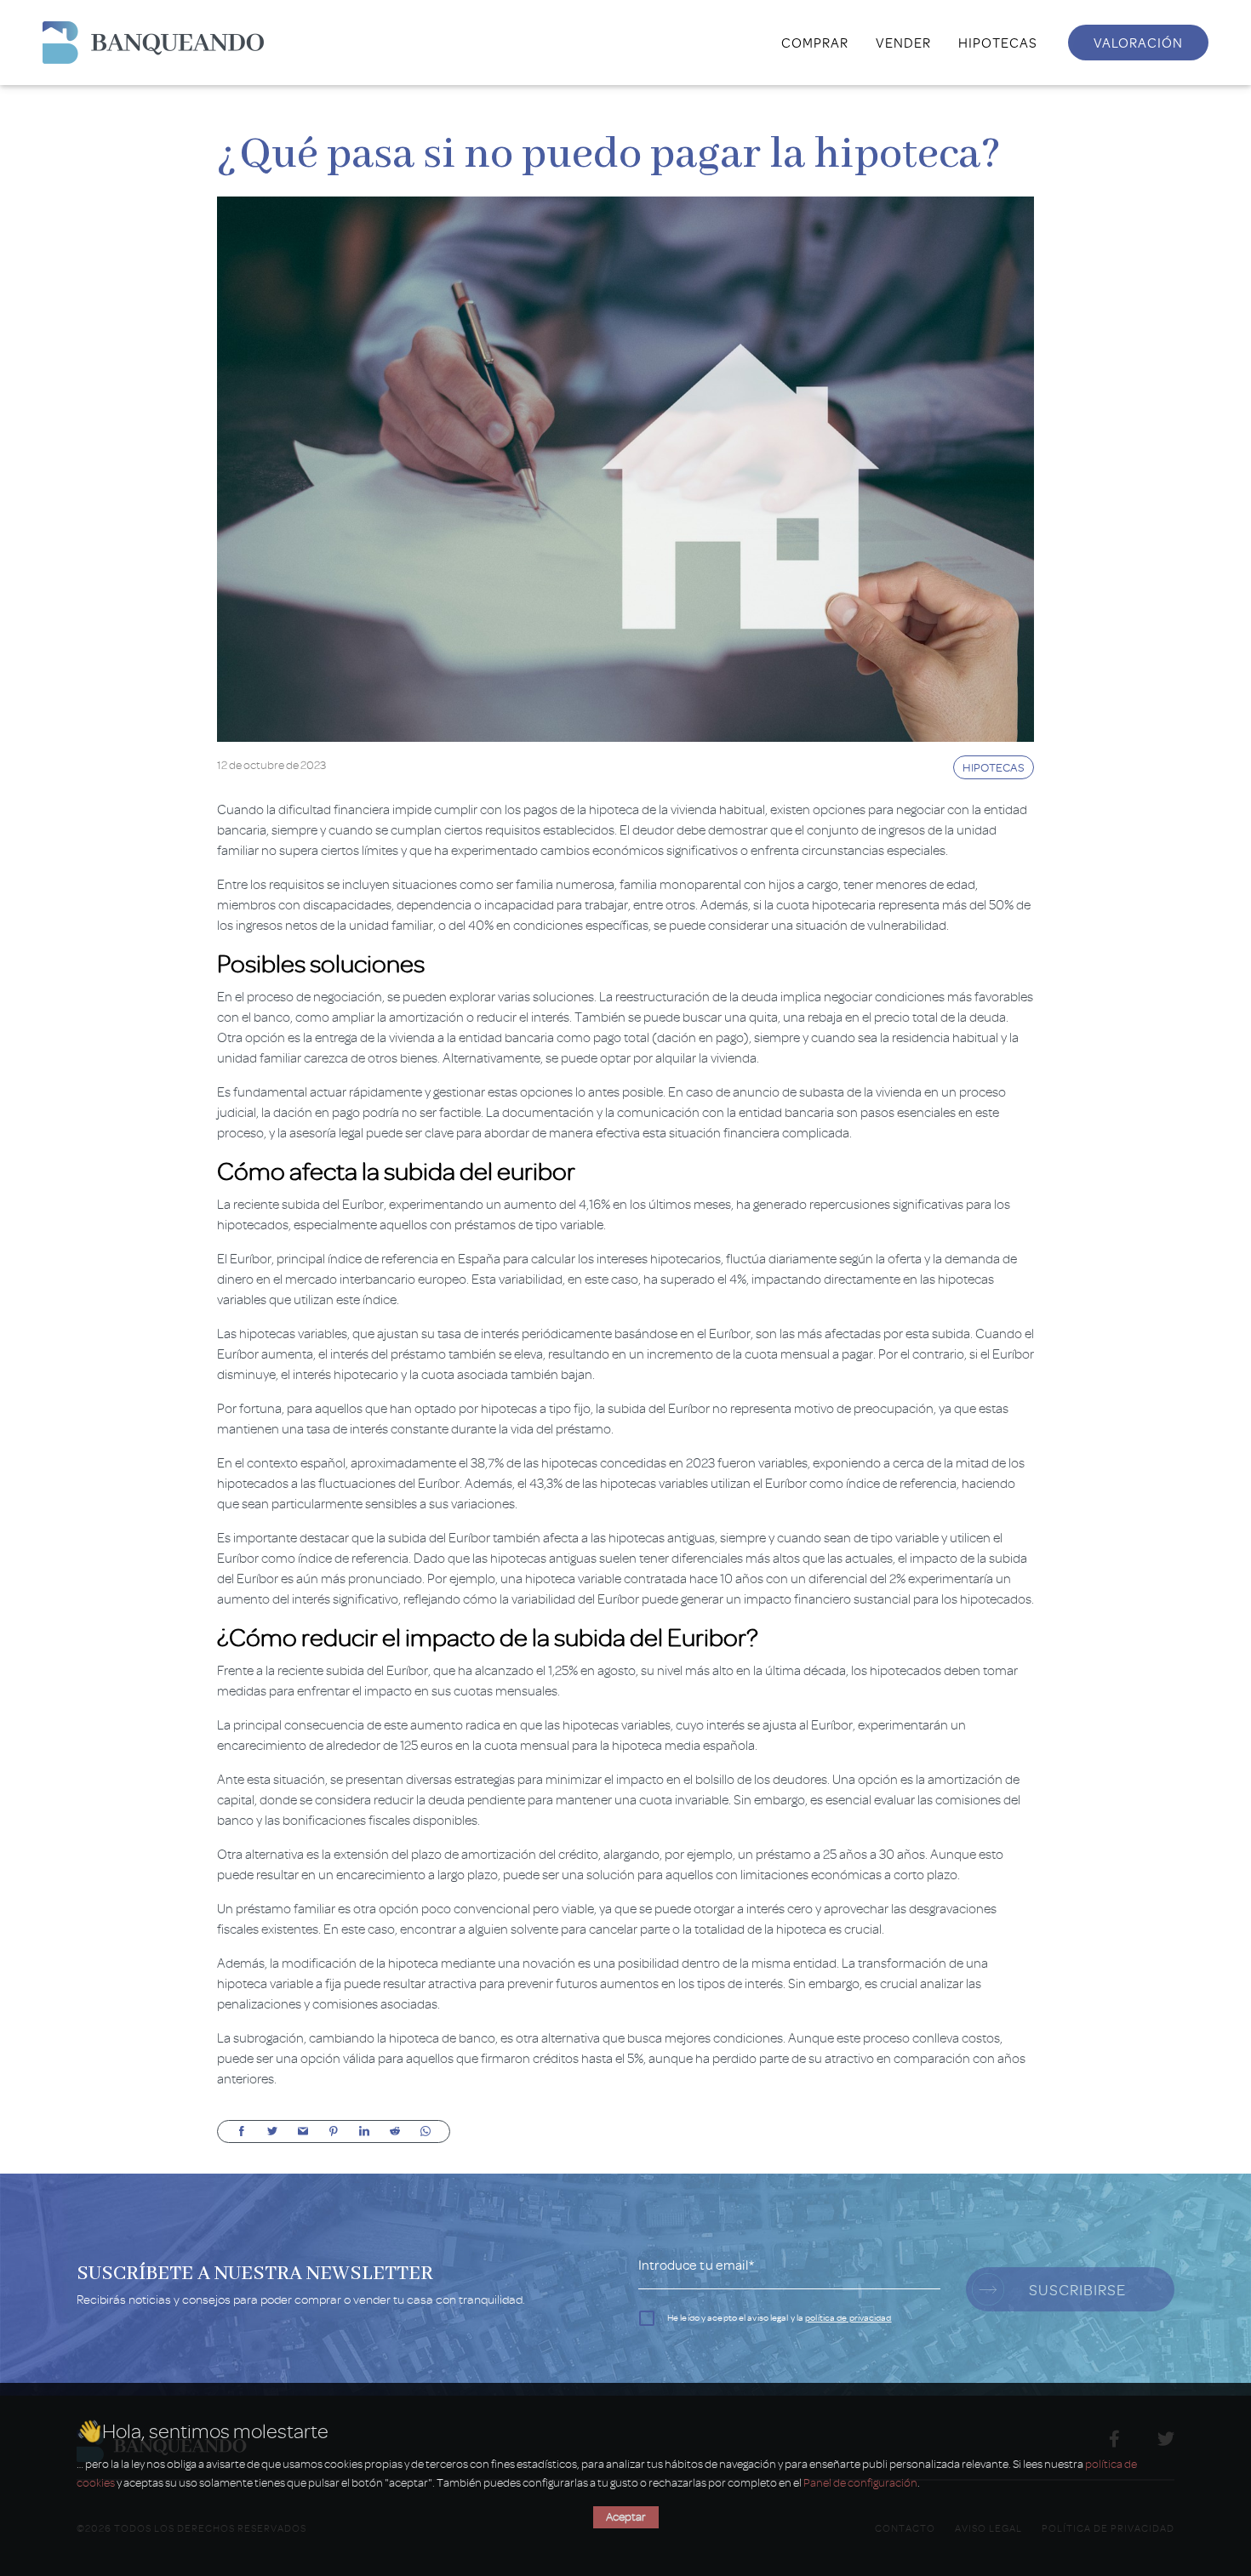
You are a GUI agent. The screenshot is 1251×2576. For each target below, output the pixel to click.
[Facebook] (242, 2131)
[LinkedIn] (364, 2131)
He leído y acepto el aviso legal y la (780, 2317)
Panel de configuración (860, 2483)
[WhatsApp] (426, 2131)
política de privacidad (848, 2317)
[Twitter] (272, 2131)
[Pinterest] (334, 2131)
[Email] (303, 2131)
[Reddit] (395, 2131)
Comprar (815, 43)
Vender (903, 43)
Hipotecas (998, 43)
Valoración (1138, 43)
